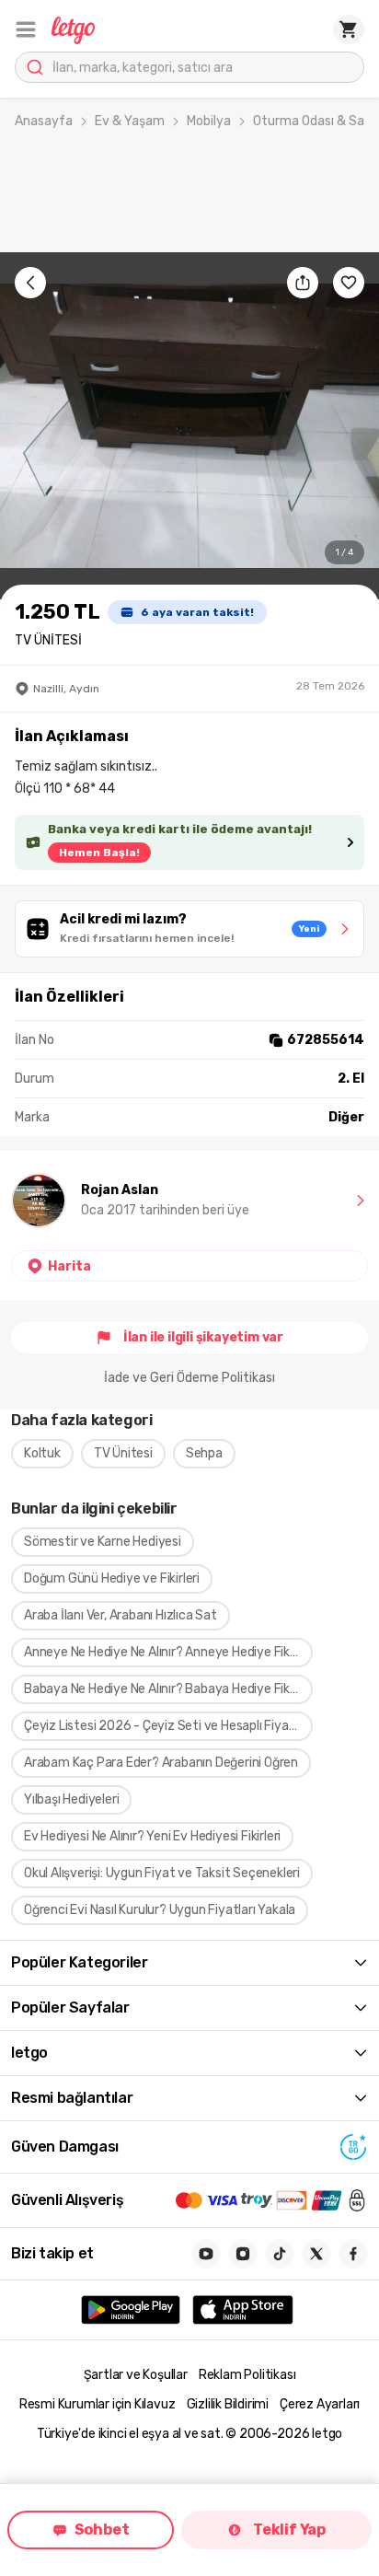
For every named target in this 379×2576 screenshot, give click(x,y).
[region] (189, 426)
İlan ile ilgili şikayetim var (203, 1337)
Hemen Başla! (99, 853)
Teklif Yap (289, 2530)
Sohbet (102, 2530)
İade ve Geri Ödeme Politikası (189, 1378)
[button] (26, 29)
